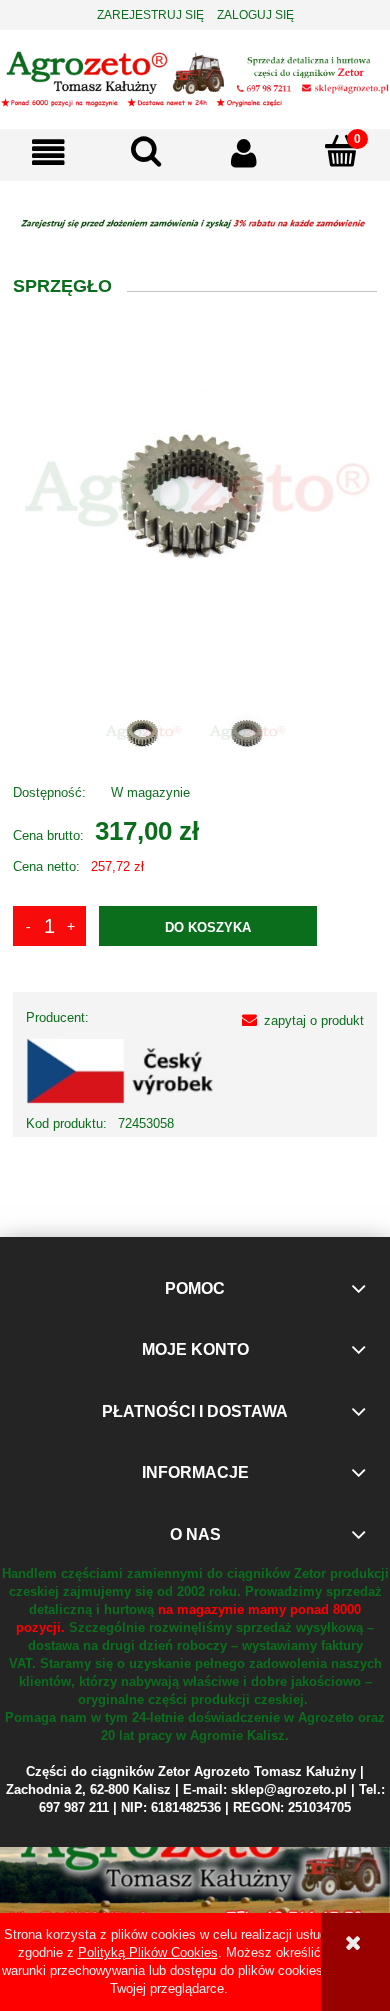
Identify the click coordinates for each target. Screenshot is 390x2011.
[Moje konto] (244, 152)
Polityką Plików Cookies (148, 1952)
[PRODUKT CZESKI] (123, 1070)
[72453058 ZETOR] (143, 732)
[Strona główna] (195, 77)
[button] (49, 152)
